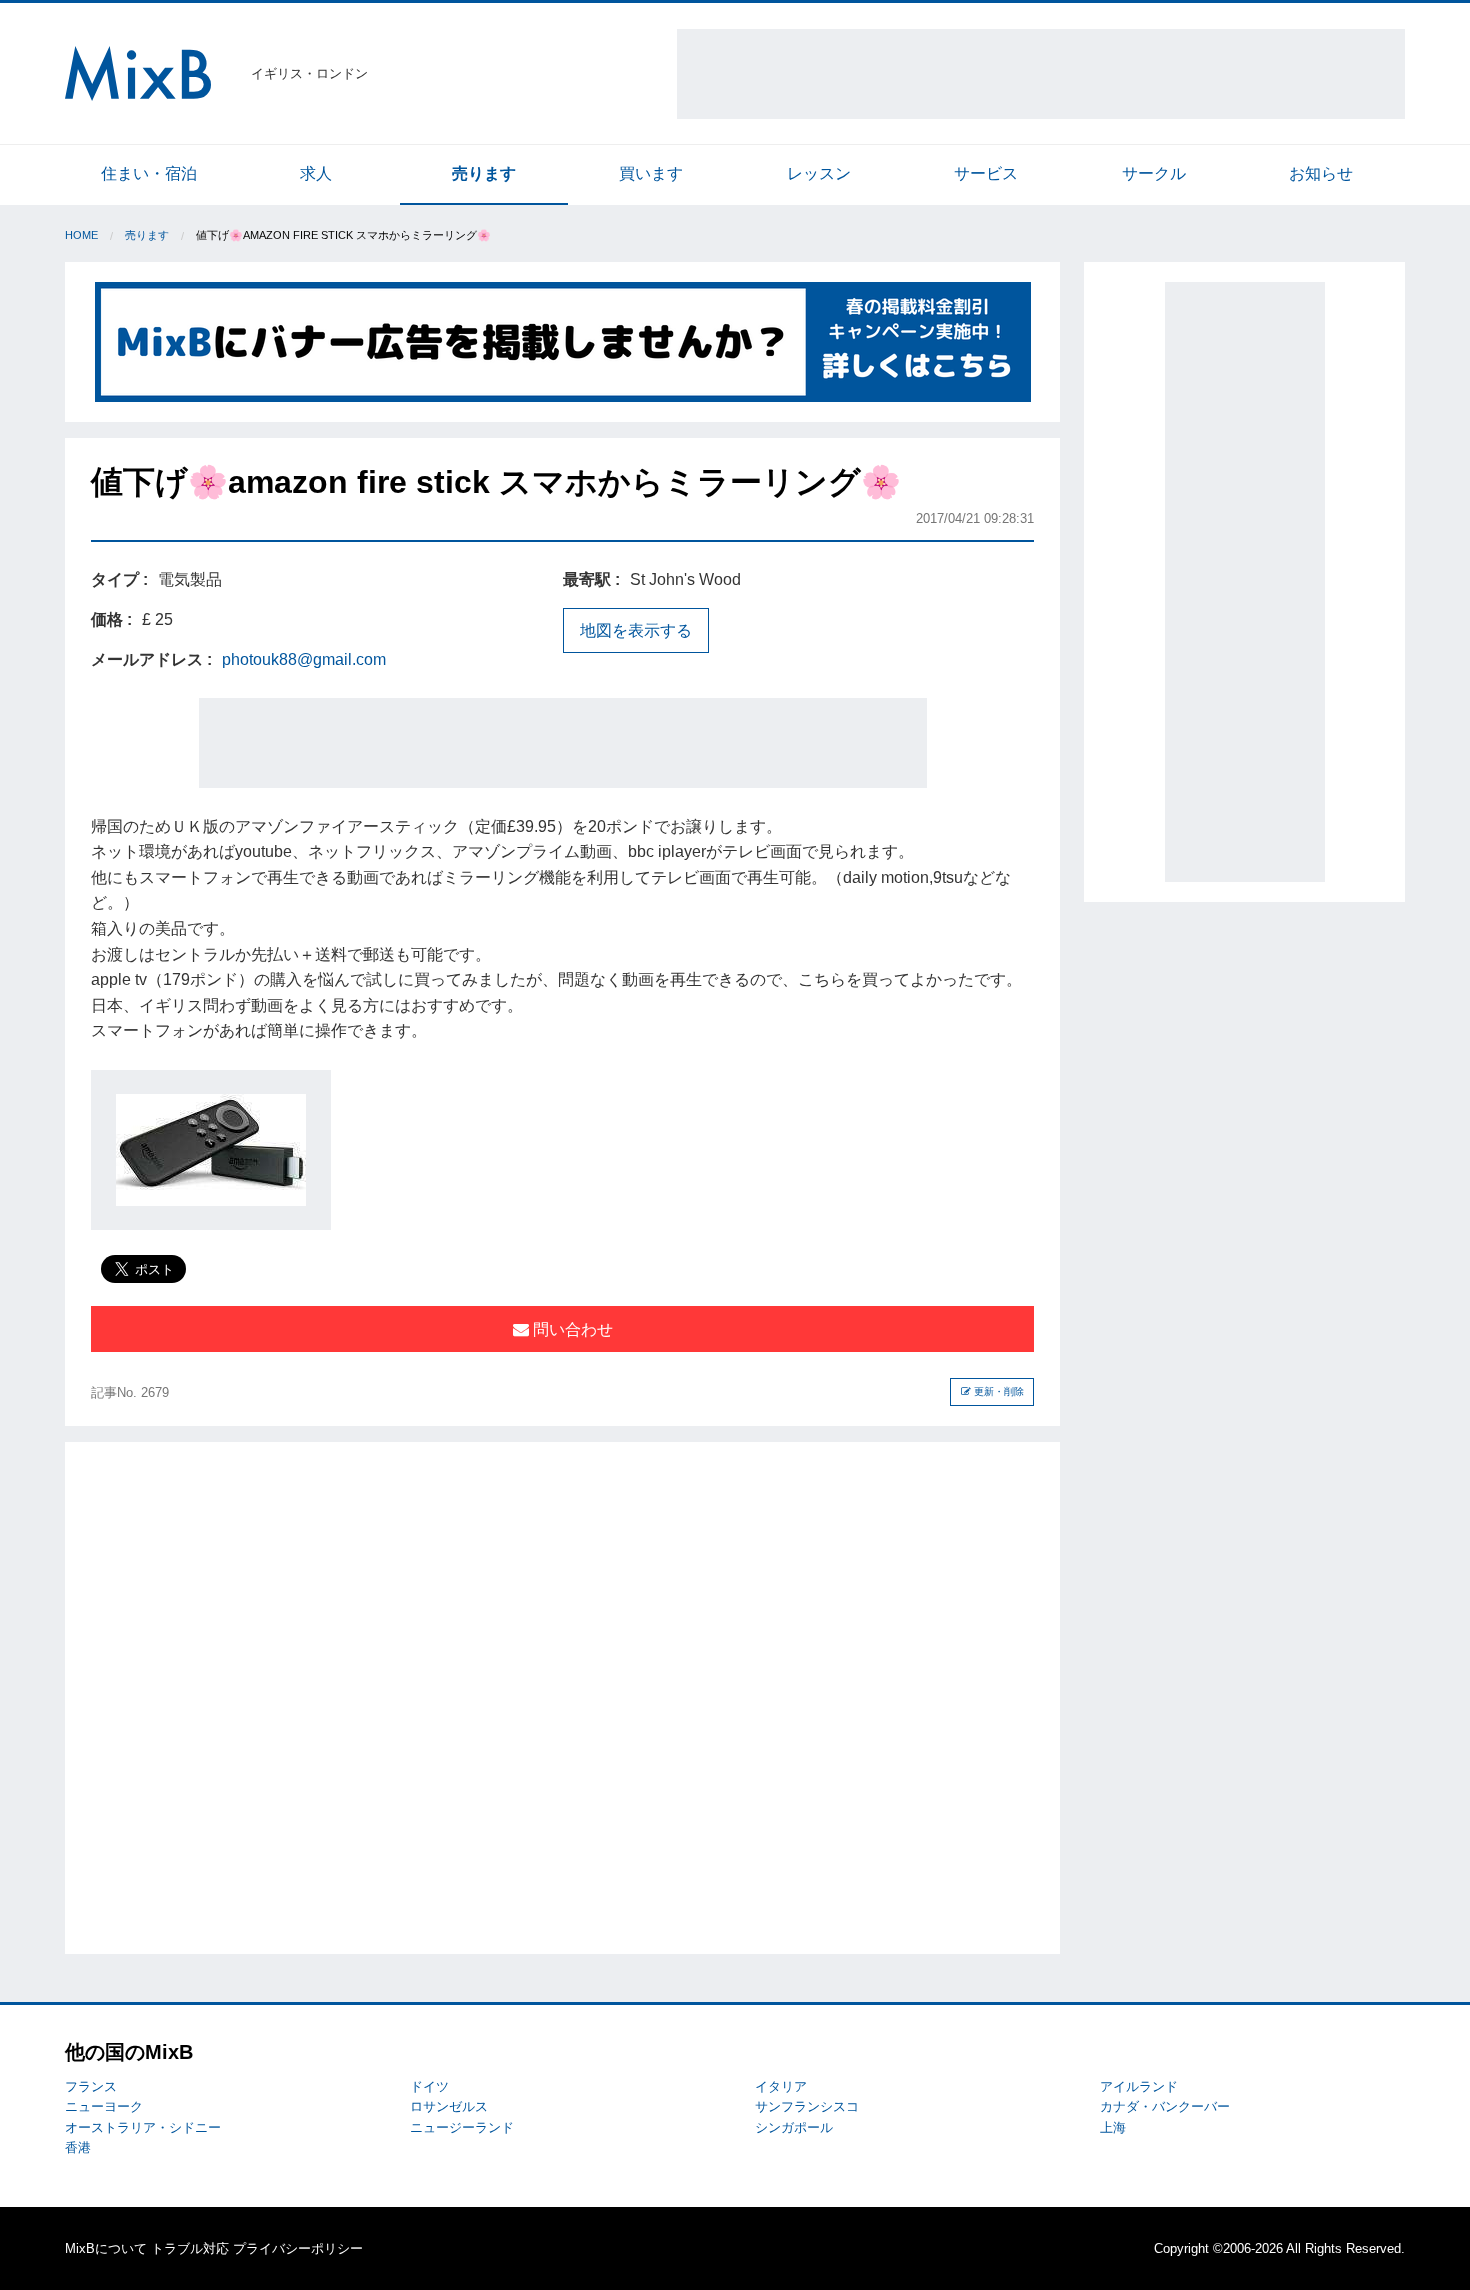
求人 (316, 173)
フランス (91, 2086)
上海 (1113, 2127)
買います (651, 173)
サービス (986, 173)
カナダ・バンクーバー (1165, 2106)
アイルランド (1139, 2086)
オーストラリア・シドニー (143, 2127)
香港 (78, 2147)
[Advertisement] (1041, 74)
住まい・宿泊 (149, 173)
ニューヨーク (104, 2106)
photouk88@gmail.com (304, 659)
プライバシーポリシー (298, 2248)
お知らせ (1321, 173)
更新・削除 (997, 1391)
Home (81, 235)
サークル (1154, 173)
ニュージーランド (462, 2127)
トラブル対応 (190, 2248)
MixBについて (106, 2248)
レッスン (819, 173)
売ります (484, 173)
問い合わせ (571, 1329)
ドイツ (429, 2086)
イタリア (781, 2086)
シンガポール (794, 2127)
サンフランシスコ (807, 2106)
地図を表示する (636, 630)
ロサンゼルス (449, 2106)
